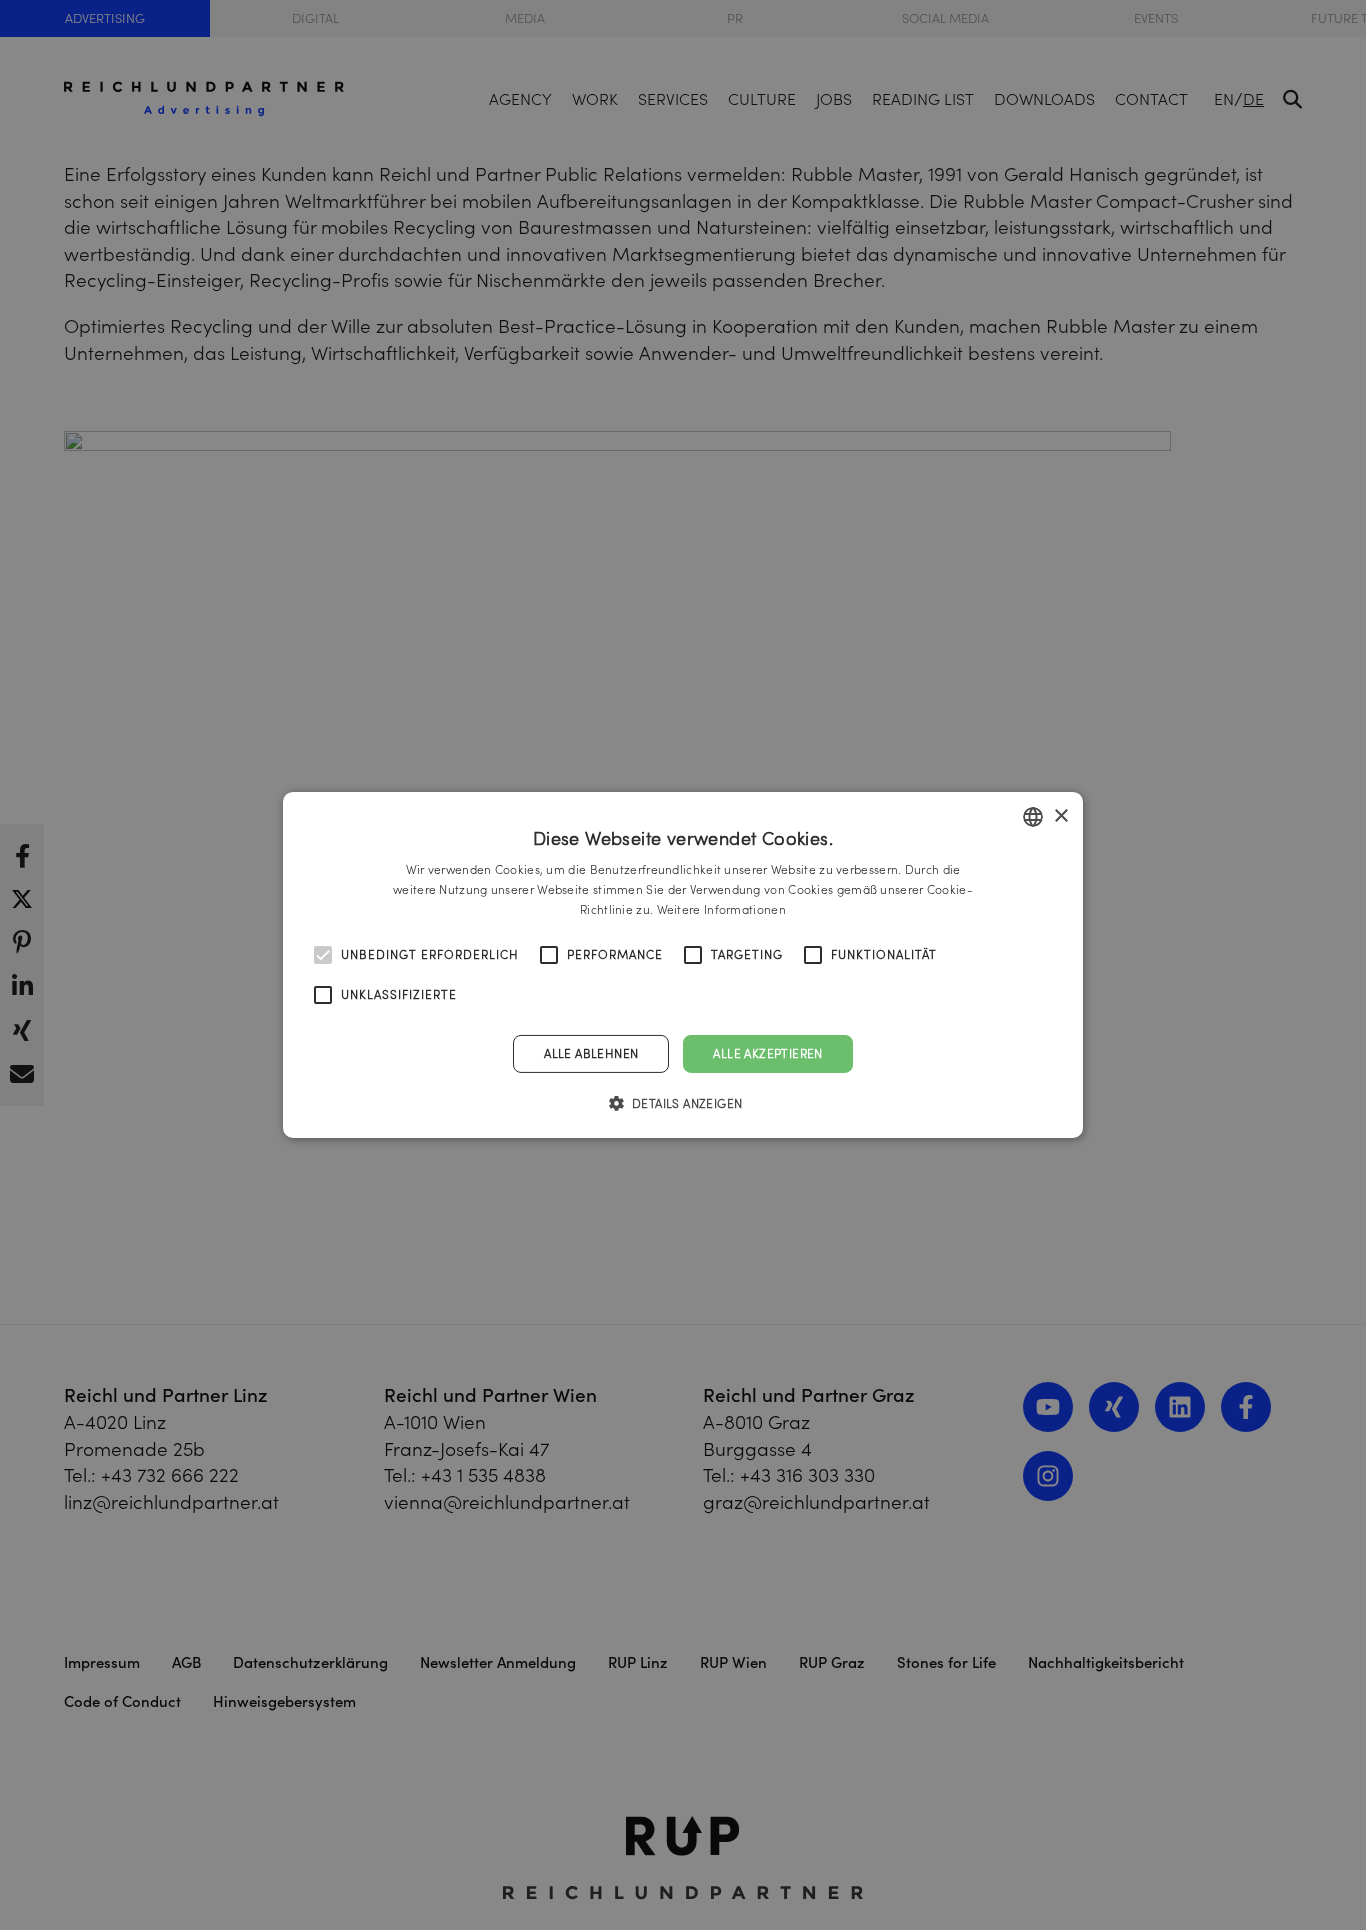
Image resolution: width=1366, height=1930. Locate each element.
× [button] (1060, 815)
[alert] (683, 965)
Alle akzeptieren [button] (767, 1053)
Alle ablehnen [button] (591, 1053)
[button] (683, 1103)
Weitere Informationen (721, 909)
